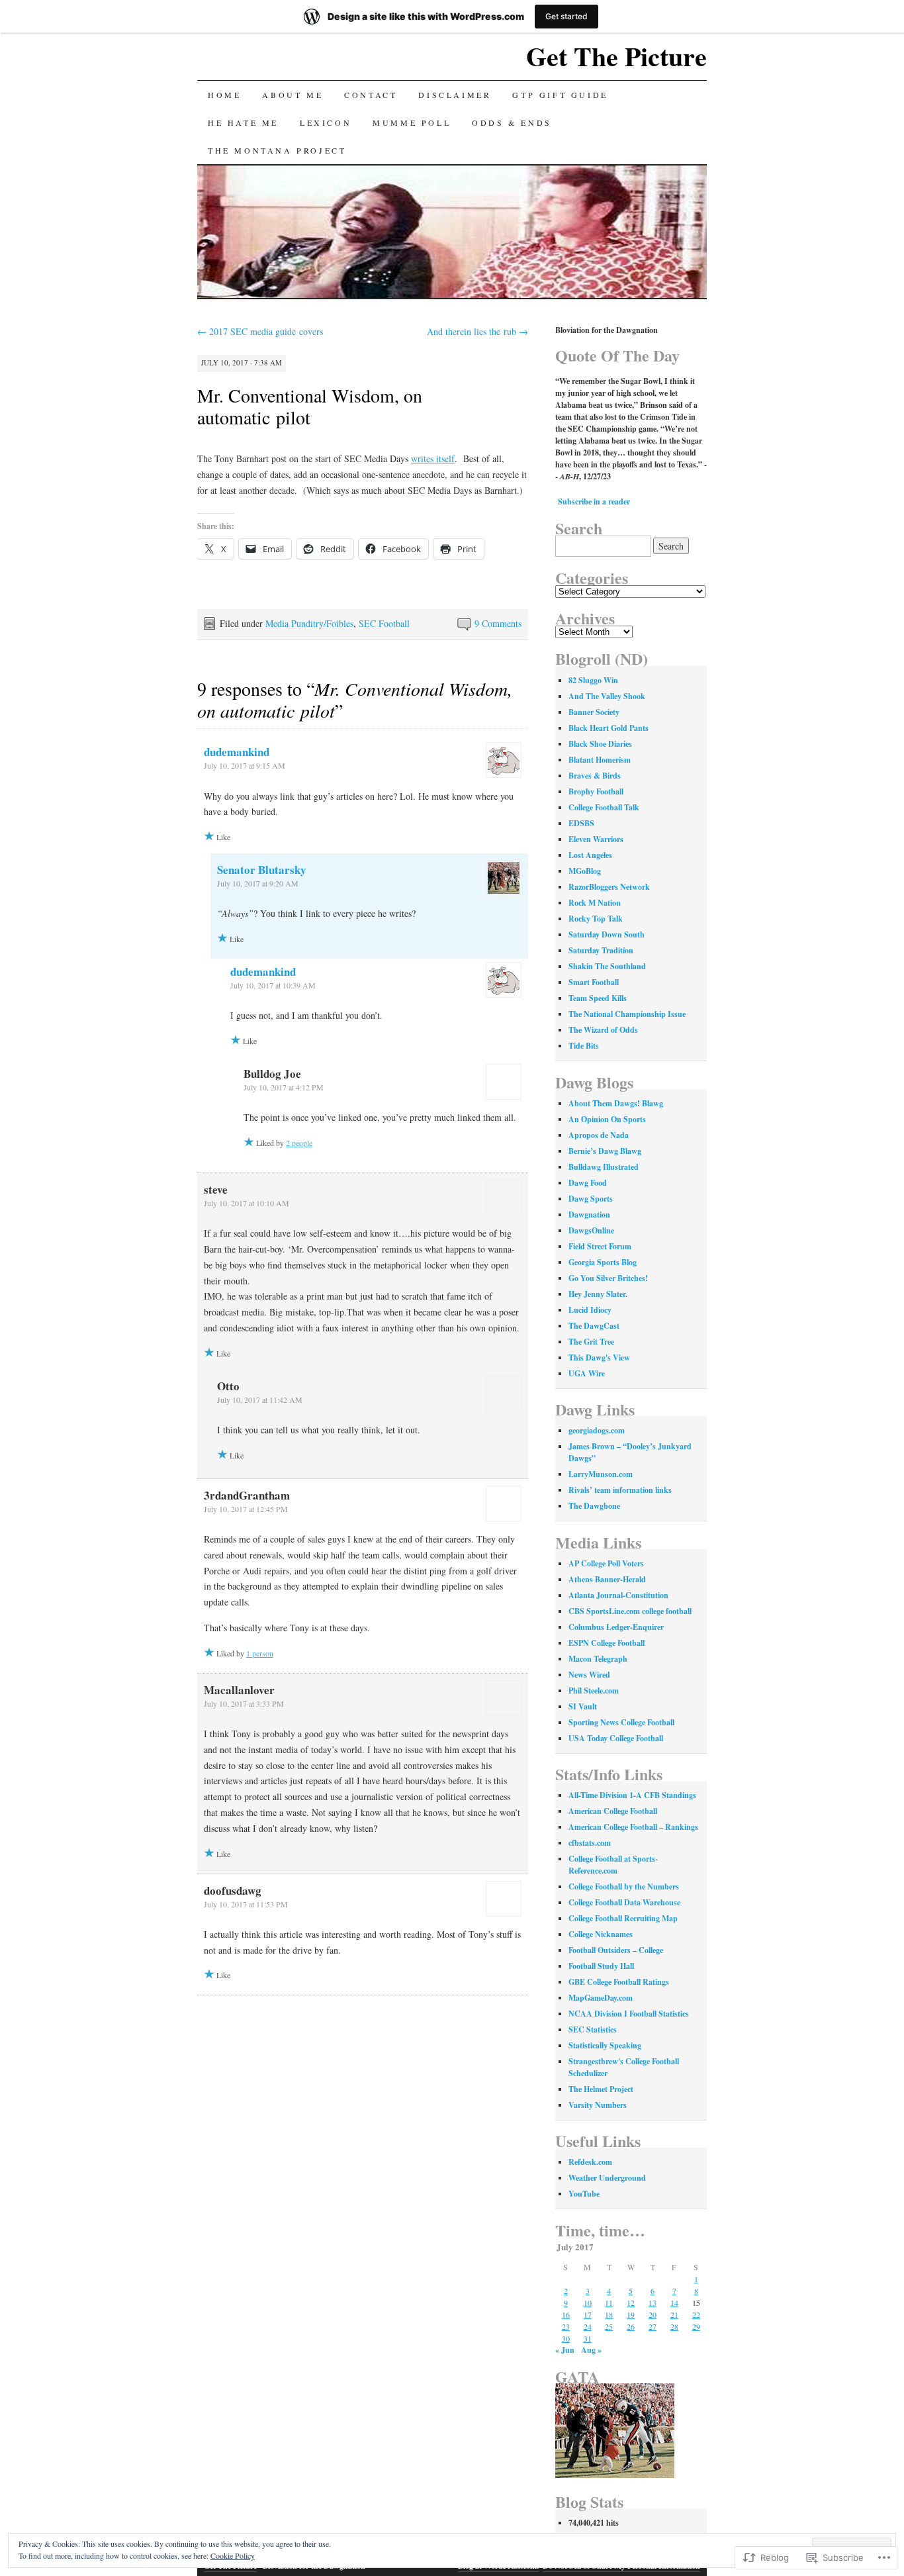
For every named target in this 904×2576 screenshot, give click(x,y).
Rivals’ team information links (620, 1490)
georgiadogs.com (597, 1430)
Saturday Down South (607, 934)
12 (631, 2303)
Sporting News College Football (621, 1722)
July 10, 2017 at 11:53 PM (246, 1904)
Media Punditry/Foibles (309, 623)
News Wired (589, 1675)
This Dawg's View (599, 1358)
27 (653, 2326)
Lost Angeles (590, 855)
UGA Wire (587, 1373)
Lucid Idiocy (590, 1310)
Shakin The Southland (607, 966)
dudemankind (237, 752)
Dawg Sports (591, 1199)
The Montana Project (277, 150)
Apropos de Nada (599, 1135)
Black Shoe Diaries (600, 744)
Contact (371, 95)
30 (566, 2338)
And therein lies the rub (477, 331)
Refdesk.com (590, 2162)
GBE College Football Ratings (619, 1982)
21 (674, 2314)
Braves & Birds (595, 776)
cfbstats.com (590, 1843)
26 (631, 2326)
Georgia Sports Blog (603, 1262)
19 (631, 2314)
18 (609, 2314)
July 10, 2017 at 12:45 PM (246, 1509)
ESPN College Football (607, 1643)
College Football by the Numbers (624, 1886)
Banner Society (594, 712)
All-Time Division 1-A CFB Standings (632, 1795)
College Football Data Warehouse (624, 1902)
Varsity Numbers (598, 2105)
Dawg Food (588, 1183)
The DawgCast (594, 1326)
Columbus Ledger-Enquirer (616, 1627)
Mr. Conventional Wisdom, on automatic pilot (310, 406)
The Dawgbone (594, 1506)
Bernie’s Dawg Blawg (605, 1151)
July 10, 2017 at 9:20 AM (258, 883)
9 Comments (498, 623)
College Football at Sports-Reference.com (613, 1865)
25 (609, 2326)
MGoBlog (585, 871)
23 (566, 2326)
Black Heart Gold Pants (609, 728)
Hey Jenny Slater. (598, 1294)
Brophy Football (596, 791)
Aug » (591, 2350)
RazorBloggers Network (609, 887)
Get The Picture (616, 56)
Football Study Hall (601, 1966)
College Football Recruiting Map (623, 1918)
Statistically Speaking (605, 2045)
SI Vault (583, 1706)
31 (588, 2338)
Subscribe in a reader (594, 501)
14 (674, 2303)
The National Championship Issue (627, 1014)
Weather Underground (607, 2178)
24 (588, 2326)
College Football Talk (604, 807)
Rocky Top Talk (596, 919)
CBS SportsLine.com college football (630, 1611)
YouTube (584, 2194)
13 (653, 2303)
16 (566, 2314)
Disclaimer (455, 95)
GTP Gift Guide (560, 95)
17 (588, 2314)
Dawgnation (589, 1215)
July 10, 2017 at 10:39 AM (273, 985)
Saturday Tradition (601, 950)
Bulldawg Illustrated (604, 1167)
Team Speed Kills (598, 998)
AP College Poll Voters (606, 1563)
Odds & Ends (512, 122)
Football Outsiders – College (616, 1950)
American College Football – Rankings (633, 1827)
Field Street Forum (600, 1246)
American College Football (613, 1811)
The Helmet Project (601, 2089)
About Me (293, 95)
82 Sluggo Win (593, 680)
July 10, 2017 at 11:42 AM (260, 1400)
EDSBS (581, 823)
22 (696, 2314)
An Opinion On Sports (607, 1119)
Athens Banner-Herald (607, 1579)
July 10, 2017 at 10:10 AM (247, 1203)
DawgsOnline (591, 1230)
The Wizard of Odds (603, 1030)
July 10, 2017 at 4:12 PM (284, 1087)
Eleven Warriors (596, 839)
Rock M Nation (595, 903)
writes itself (433, 458)
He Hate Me (243, 122)
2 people (299, 1143)
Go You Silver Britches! (608, 1278)
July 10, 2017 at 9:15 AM (245, 765)
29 (696, 2326)
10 (588, 2303)
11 (609, 2303)
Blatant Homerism (600, 760)
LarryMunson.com (601, 1474)
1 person (260, 1653)
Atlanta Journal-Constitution (618, 1595)
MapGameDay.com (601, 1998)
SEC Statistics (593, 2029)
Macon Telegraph (598, 1659)
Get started (566, 16)
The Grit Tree (591, 1342)
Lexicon (326, 122)
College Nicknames (601, 1934)
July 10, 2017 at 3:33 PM (244, 1703)
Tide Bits (584, 1046)
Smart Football (594, 982)
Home (224, 95)
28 (674, 2326)
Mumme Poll (412, 122)
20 (653, 2314)
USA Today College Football (616, 1738)
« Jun (565, 2350)
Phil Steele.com (594, 1691)
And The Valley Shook (607, 696)
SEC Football (384, 623)
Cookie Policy (233, 2555)
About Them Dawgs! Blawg (616, 1103)
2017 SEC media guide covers (260, 331)
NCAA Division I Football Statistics (629, 2014)
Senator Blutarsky (262, 870)
